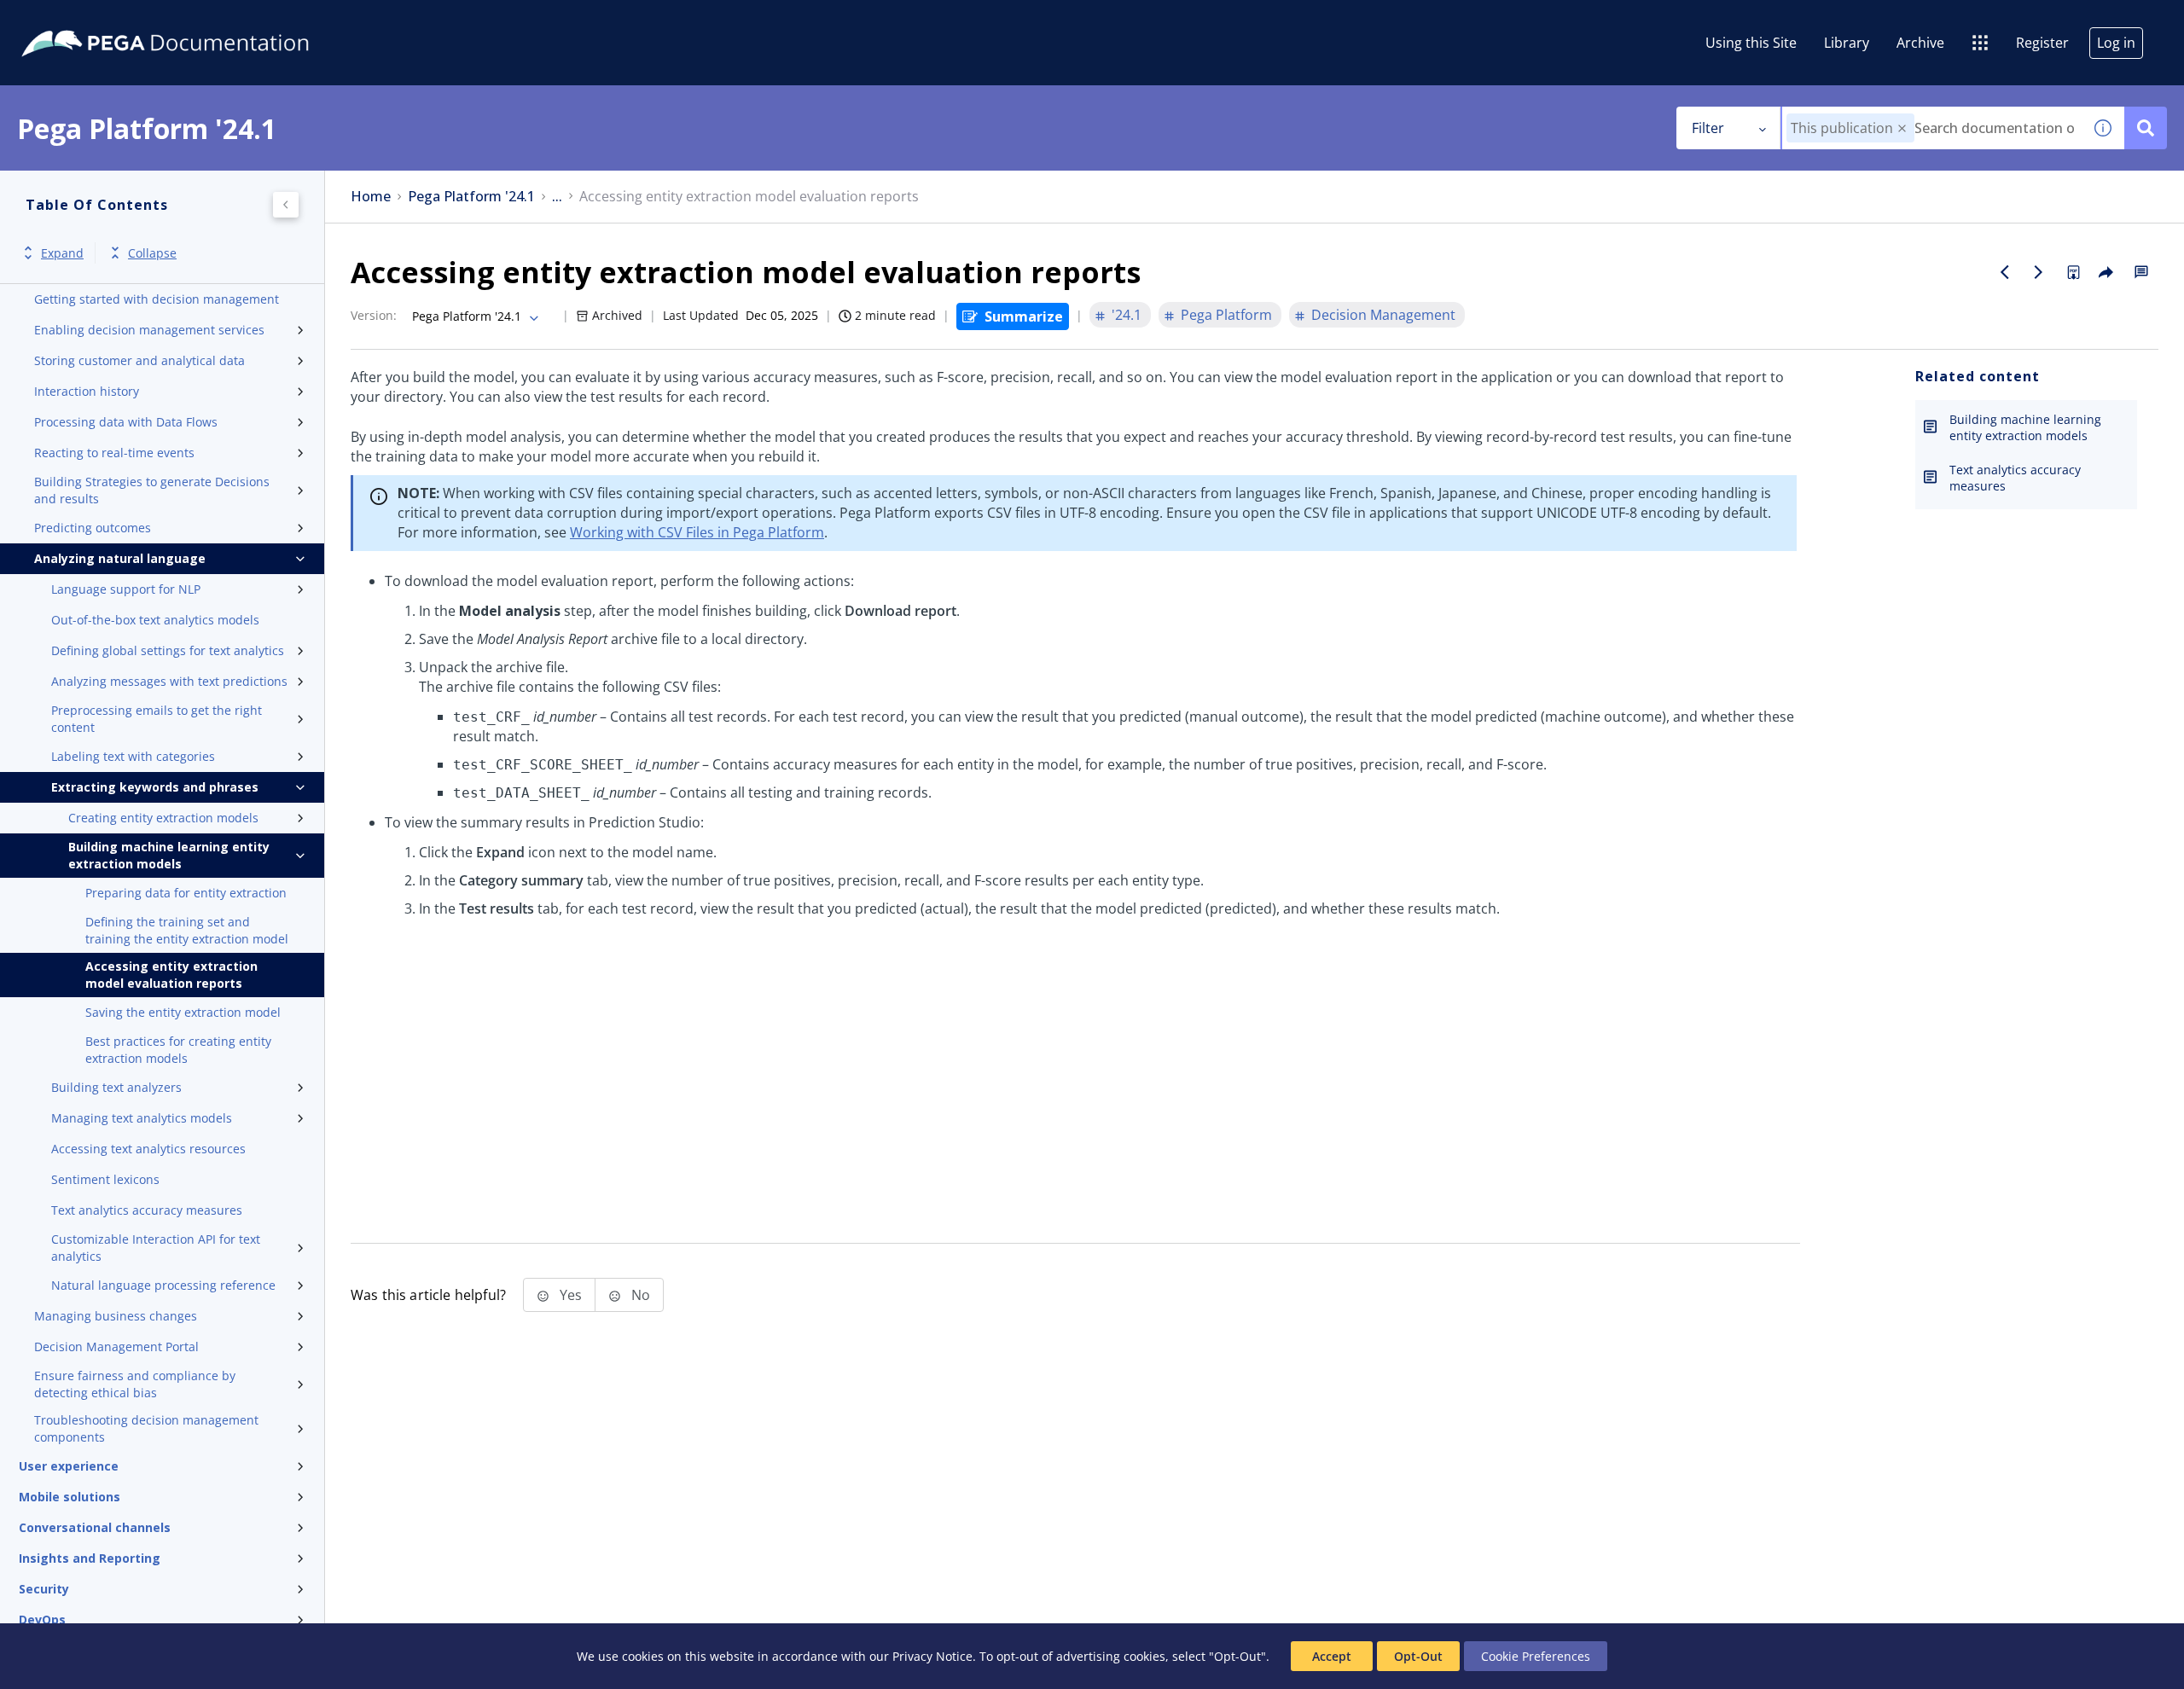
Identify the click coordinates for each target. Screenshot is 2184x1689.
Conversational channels (95, 1527)
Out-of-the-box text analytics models (155, 620)
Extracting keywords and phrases (155, 787)
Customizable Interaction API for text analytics (156, 1248)
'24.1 (1127, 315)
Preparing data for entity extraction (186, 893)
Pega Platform (1226, 315)
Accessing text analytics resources (148, 1149)
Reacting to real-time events (114, 453)
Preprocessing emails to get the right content (157, 719)
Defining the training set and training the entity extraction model (187, 930)
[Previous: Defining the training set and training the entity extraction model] (2005, 272)
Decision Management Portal (116, 1347)
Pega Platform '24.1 (471, 197)
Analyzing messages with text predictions (169, 681)
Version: (374, 315)
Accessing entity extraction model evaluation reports (171, 975)
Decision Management (1383, 315)
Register (2042, 43)
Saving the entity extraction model (183, 1012)
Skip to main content (76, 20)
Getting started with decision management (157, 299)
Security (44, 1589)
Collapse (152, 253)
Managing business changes (116, 1316)
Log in (2116, 43)
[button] (1902, 128)
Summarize (1024, 316)
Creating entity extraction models (163, 818)
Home (371, 197)
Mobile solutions (70, 1497)
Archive (1920, 43)
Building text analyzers (116, 1087)
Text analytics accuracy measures (147, 1210)
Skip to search (206, 20)
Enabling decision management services (149, 330)
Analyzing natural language (120, 558)
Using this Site (1751, 43)
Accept (1332, 1656)
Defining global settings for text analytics (168, 650)
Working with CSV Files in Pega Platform (697, 532)
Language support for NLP (126, 589)
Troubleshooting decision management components (146, 1428)
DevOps (42, 1619)
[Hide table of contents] (286, 205)
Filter (1708, 128)
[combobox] (1932, 128)
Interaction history (87, 391)
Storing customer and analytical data (139, 360)
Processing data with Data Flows (126, 422)
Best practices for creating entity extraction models (178, 1050)
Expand (62, 253)
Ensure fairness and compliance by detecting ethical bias (135, 1384)
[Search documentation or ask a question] (2146, 128)
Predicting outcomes (93, 528)
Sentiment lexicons (105, 1179)
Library (1847, 43)
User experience (69, 1466)
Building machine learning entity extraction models (169, 855)
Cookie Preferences (1536, 1656)
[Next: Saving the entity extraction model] (2039, 272)
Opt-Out (1418, 1656)
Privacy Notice (932, 1656)
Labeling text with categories (133, 756)
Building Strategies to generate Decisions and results (152, 490)
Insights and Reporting (90, 1558)
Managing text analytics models (142, 1118)
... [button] (557, 197)
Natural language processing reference (163, 1285)
